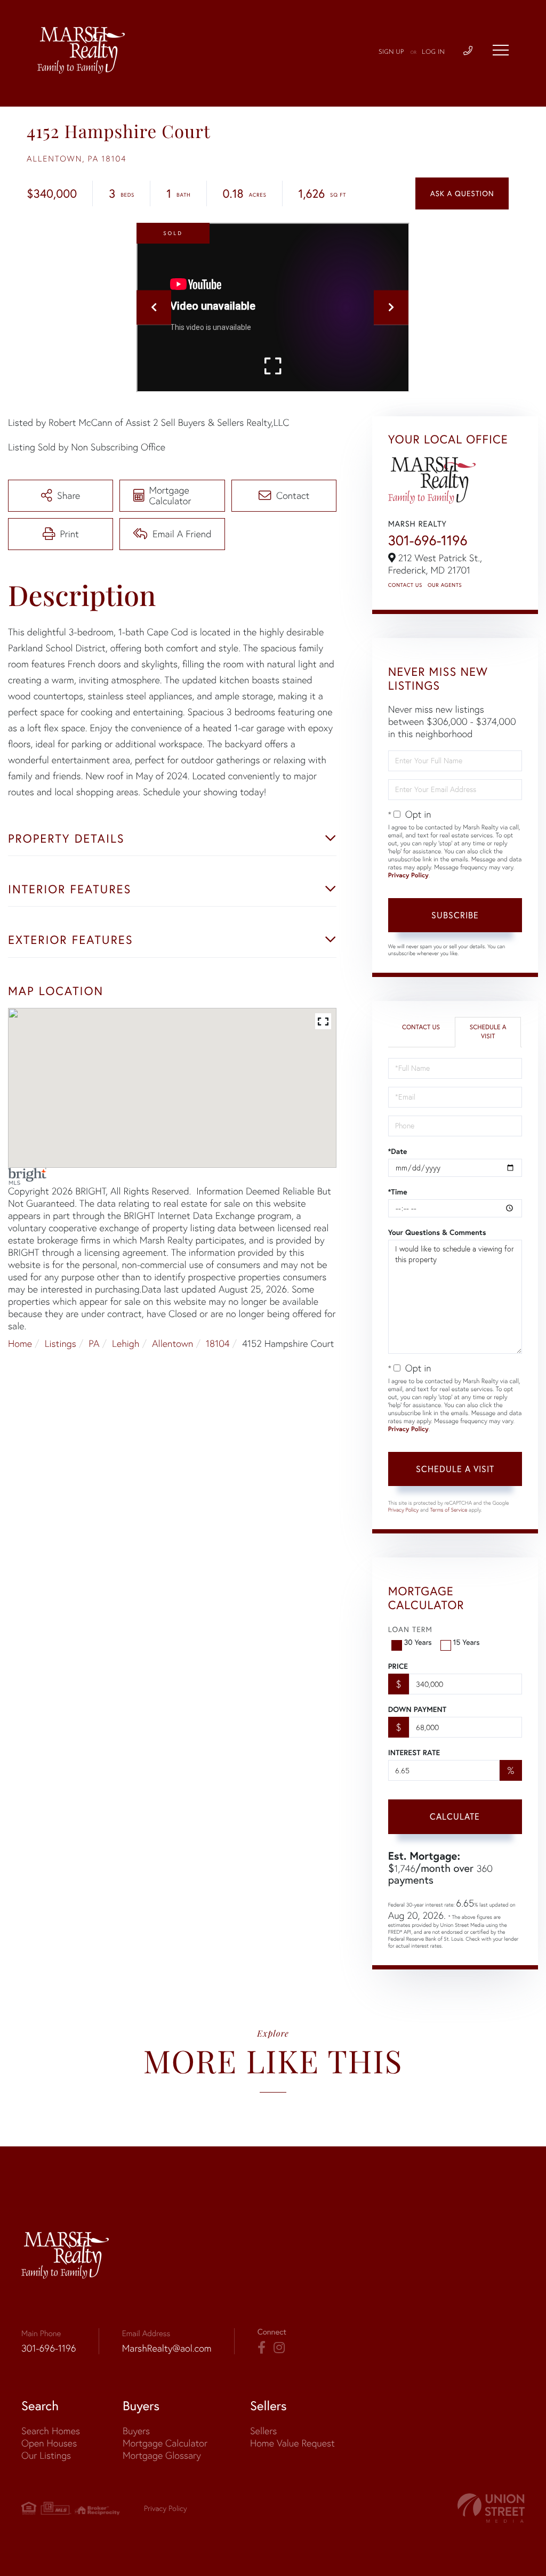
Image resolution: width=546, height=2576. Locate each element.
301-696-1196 (428, 540)
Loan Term (410, 1629)
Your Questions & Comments (437, 1232)
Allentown (172, 1343)
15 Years (467, 1642)
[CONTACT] (462, 193)
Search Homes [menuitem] (51, 2431)
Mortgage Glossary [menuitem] (162, 2455)
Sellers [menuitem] (263, 2431)
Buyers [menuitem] (136, 2431)
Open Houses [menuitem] (49, 2443)
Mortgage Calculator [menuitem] (165, 2443)
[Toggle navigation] (501, 50)
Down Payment (417, 1709)
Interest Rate (414, 1753)
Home (20, 1343)
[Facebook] (262, 2348)
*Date (398, 1151)
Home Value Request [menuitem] (292, 2443)
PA (94, 1343)
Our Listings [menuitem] (46, 2455)
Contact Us (405, 585)
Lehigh (126, 1343)
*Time (398, 1192)
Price (398, 1666)
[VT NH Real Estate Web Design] (491, 2508)
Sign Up (391, 52)
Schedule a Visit (488, 1032)
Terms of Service (449, 1510)
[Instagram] (279, 2348)
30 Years (418, 1642)
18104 (218, 1343)
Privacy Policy (408, 875)
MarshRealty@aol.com (167, 2348)
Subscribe (455, 915)
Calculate (455, 1816)
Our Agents (445, 585)
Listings (61, 1343)
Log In (433, 52)
